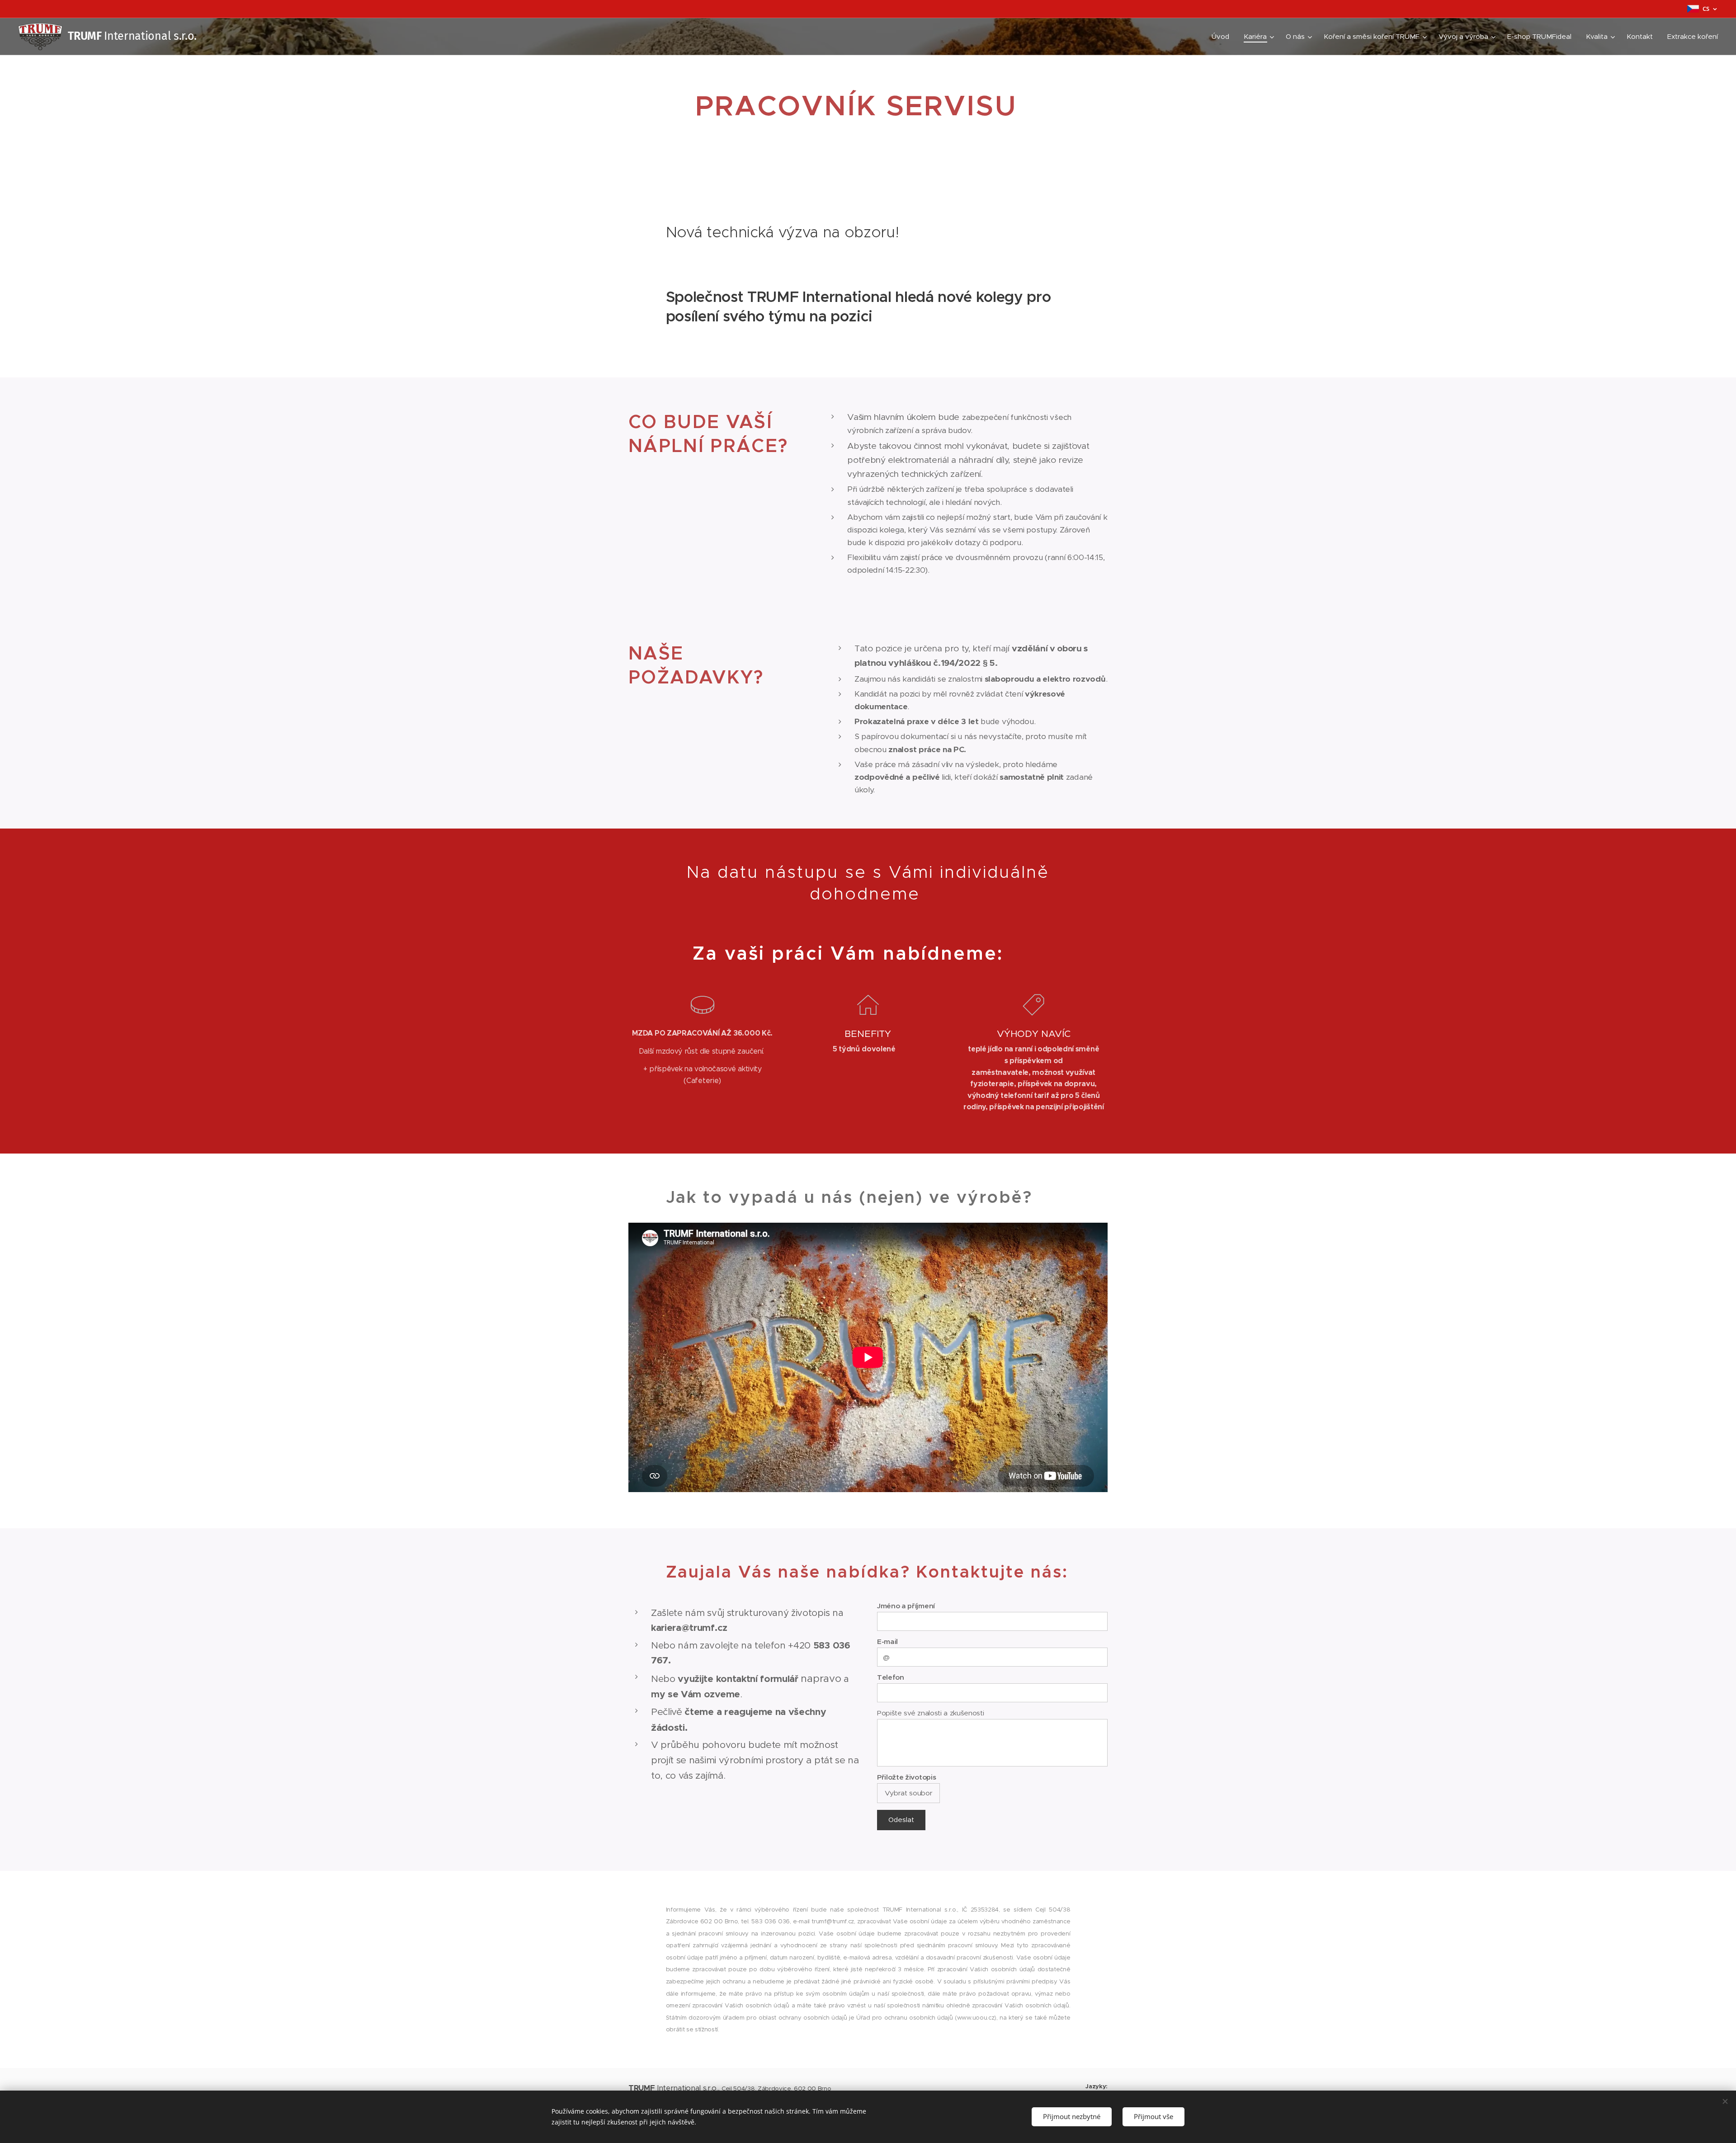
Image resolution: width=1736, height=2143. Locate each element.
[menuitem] (1223, 37)
